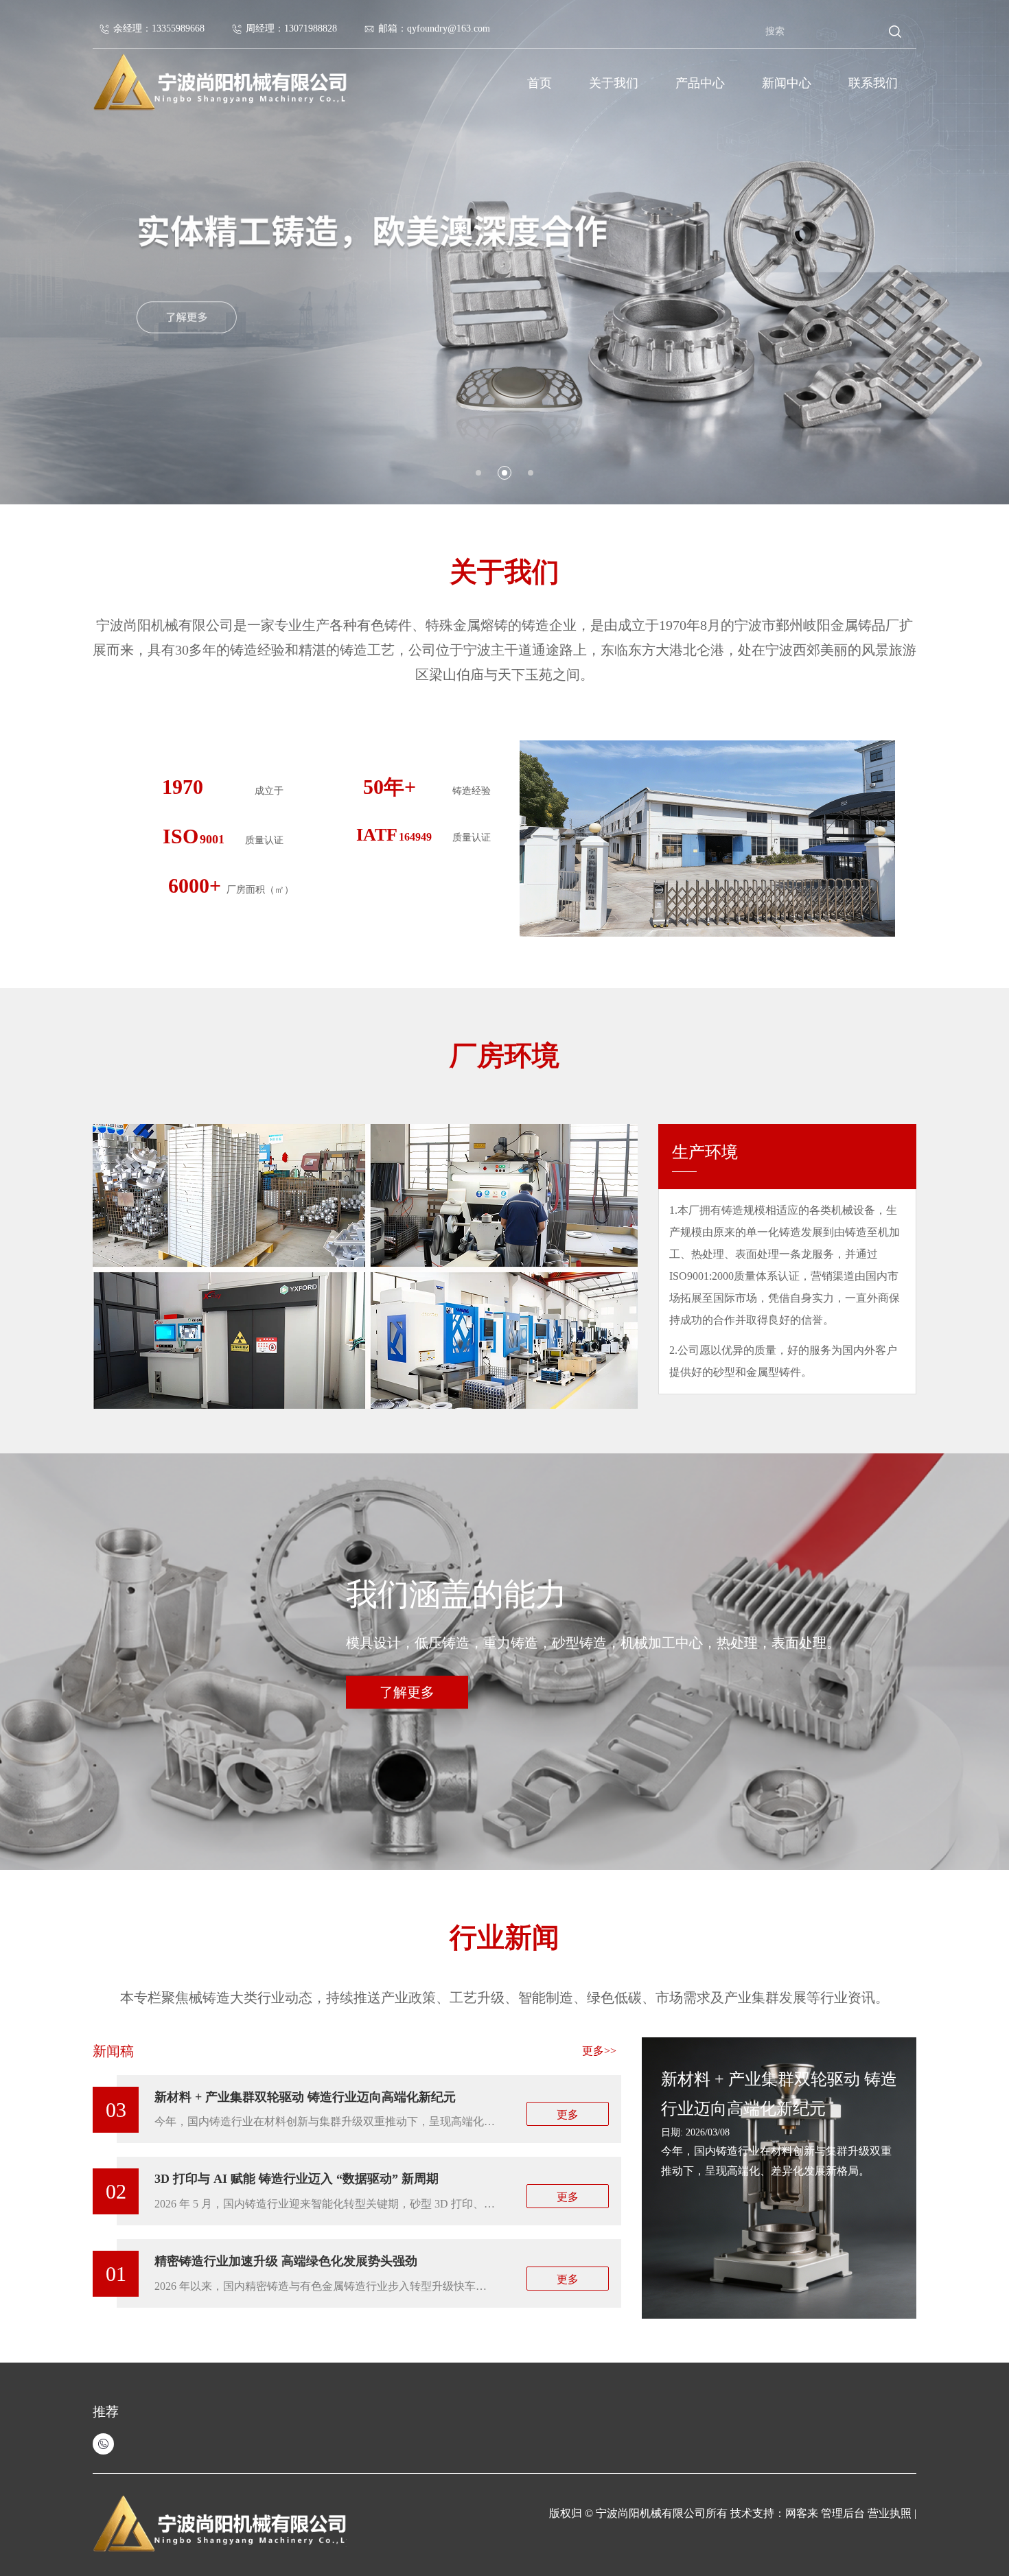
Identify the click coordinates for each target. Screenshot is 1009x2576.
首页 (540, 83)
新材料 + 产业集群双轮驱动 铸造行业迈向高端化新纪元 (305, 2097)
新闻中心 (787, 83)
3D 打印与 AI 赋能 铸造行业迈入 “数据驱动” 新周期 (297, 2179)
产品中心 (700, 83)
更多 (568, 2115)
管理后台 (843, 2513)
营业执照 (891, 2513)
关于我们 (614, 83)
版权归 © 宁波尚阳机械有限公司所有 (638, 2513)
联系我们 (873, 83)
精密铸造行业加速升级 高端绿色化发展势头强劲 (286, 2261)
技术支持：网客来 (776, 2513)
